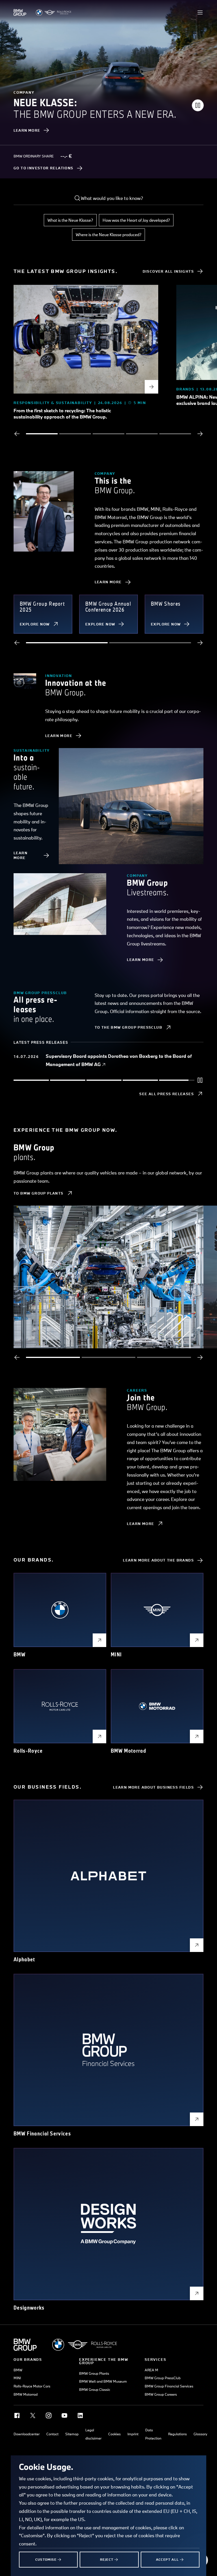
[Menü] (200, 12)
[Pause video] (198, 105)
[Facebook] (17, 2415)
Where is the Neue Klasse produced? (108, 235)
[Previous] (17, 434)
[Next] (200, 434)
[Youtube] (64, 2415)
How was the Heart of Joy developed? (136, 220)
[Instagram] (49, 2415)
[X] (33, 2415)
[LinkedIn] (80, 2415)
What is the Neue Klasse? (70, 220)
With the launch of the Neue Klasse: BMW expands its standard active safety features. (121, 1061)
